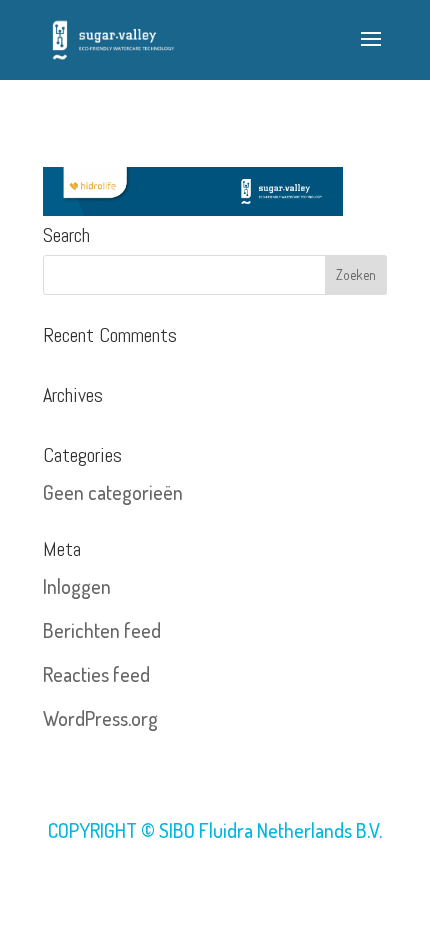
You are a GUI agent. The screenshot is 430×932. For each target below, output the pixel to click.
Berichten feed (102, 630)
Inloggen (77, 586)
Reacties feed (96, 674)
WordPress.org (100, 718)
